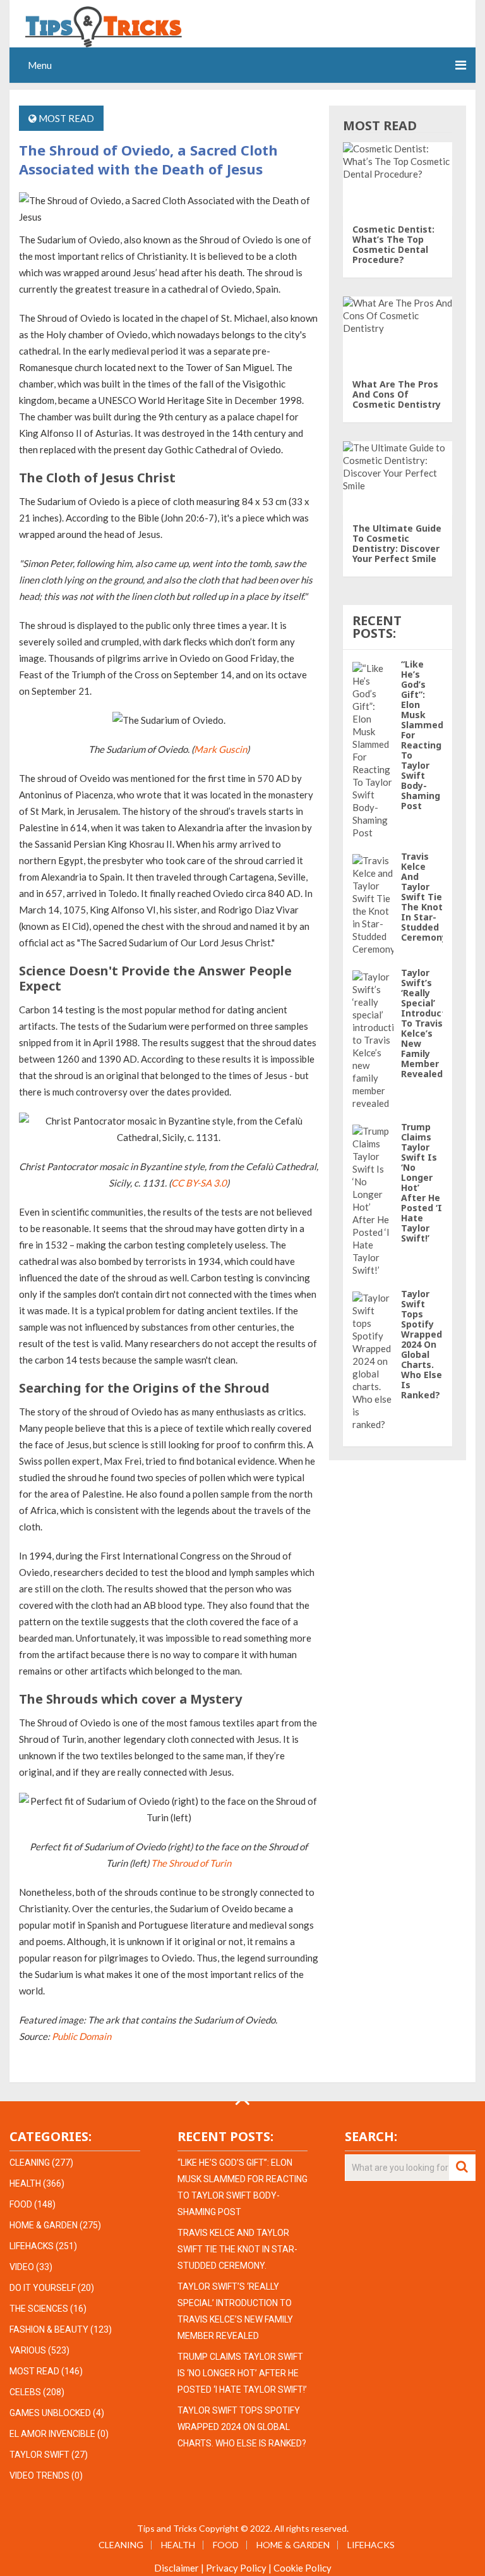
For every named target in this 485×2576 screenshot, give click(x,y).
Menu (40, 65)
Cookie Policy (302, 2568)
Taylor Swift (39, 2455)
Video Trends (39, 2475)
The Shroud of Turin (191, 1863)
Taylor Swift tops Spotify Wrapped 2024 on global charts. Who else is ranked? (422, 1344)
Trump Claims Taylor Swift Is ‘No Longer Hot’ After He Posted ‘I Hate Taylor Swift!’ (422, 1182)
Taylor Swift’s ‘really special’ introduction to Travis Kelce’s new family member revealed (430, 1023)
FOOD (21, 2204)
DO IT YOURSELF (43, 2288)
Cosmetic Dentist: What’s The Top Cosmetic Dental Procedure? (393, 244)
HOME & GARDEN (44, 2225)
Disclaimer (177, 2568)
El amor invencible (52, 2434)
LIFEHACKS (32, 2246)
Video (22, 2267)
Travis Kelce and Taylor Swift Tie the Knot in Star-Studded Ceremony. (425, 897)
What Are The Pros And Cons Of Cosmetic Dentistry (397, 394)
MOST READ (66, 118)
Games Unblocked (50, 2413)
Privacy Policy (236, 2568)
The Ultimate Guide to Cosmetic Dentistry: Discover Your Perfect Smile (397, 543)
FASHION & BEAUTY (49, 2329)
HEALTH (25, 2183)
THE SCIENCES (39, 2309)
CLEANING (30, 2163)
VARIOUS (28, 2350)
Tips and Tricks (167, 2528)
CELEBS (25, 2392)
